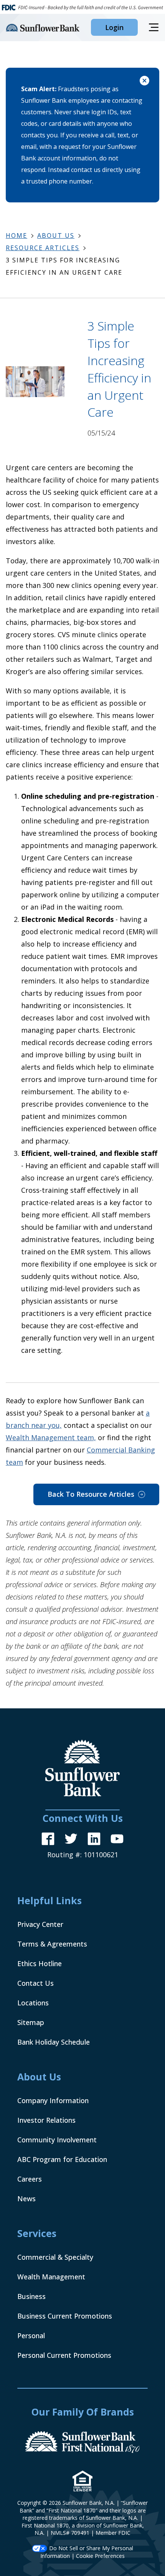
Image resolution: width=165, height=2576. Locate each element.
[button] (114, 27)
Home (16, 235)
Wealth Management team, (51, 1437)
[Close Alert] (144, 82)
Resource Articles (43, 248)
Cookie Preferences (100, 2556)
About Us (56, 235)
